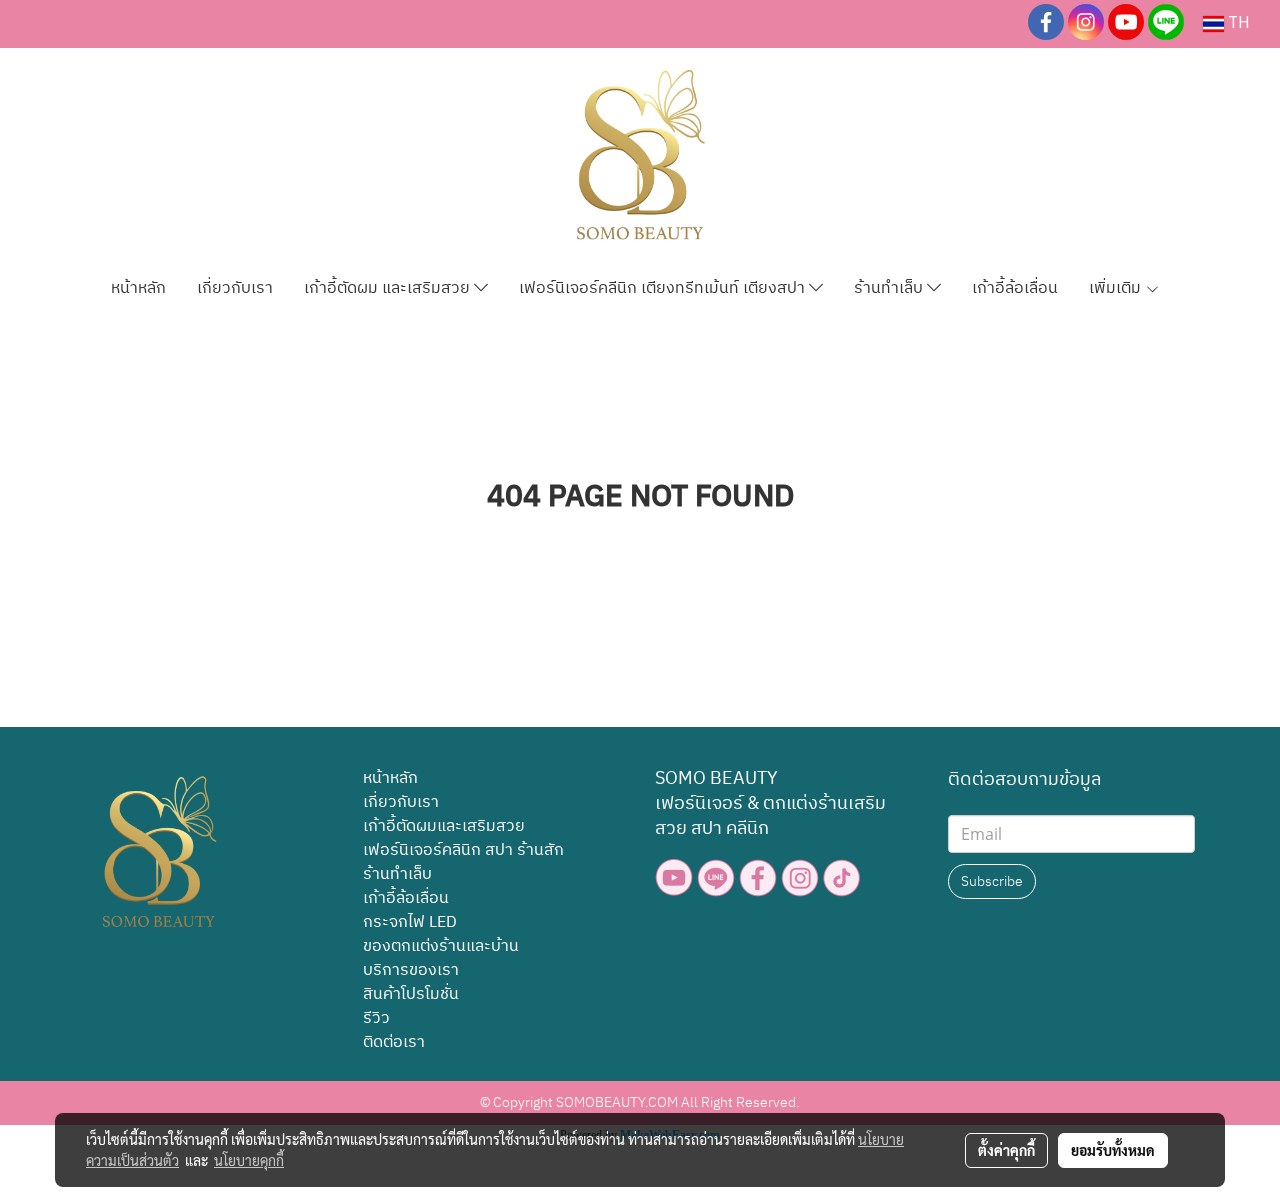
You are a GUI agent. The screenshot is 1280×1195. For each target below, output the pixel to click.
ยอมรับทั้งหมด (1113, 1150)
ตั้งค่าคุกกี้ (1006, 1150)
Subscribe (992, 881)
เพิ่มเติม (1117, 288)
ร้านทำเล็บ (890, 288)
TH (1237, 23)
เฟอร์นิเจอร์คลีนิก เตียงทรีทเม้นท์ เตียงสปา (664, 288)
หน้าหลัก (138, 288)
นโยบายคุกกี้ (249, 1160)
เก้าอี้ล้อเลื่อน (1015, 288)
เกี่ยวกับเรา (235, 288)
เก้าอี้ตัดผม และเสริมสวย (389, 288)
